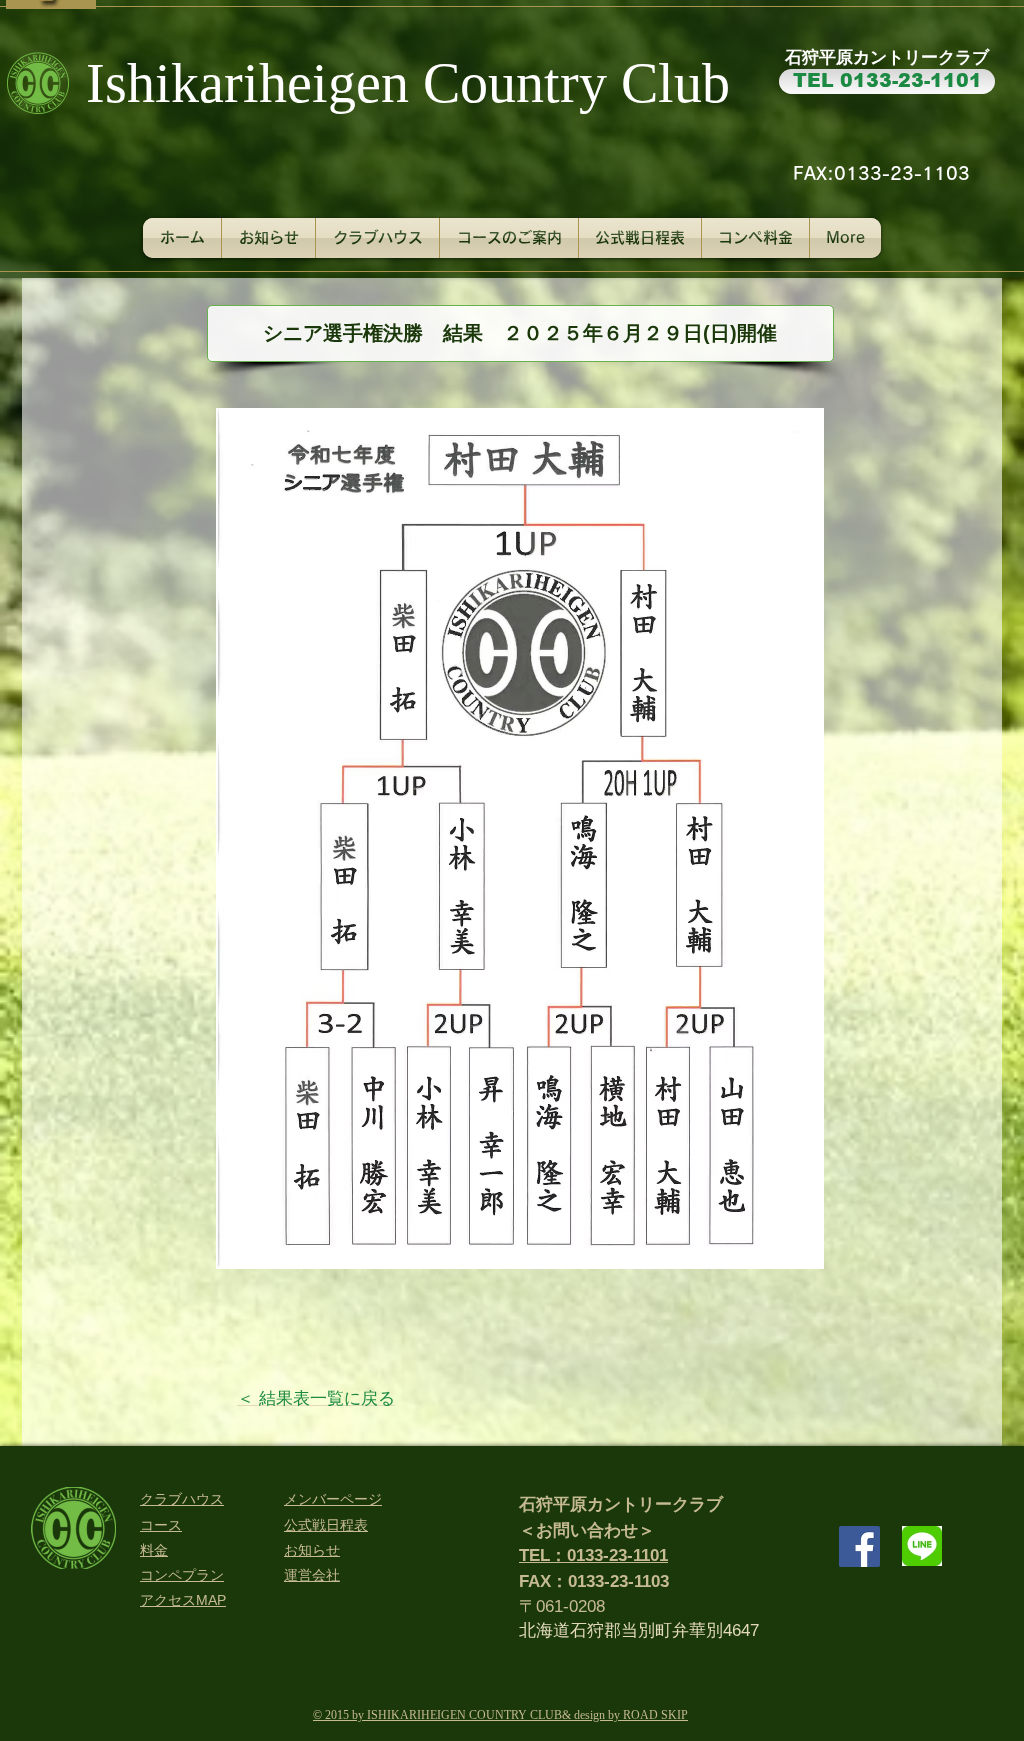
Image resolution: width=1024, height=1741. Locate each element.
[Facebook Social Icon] (859, 1546)
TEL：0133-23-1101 (593, 1555)
